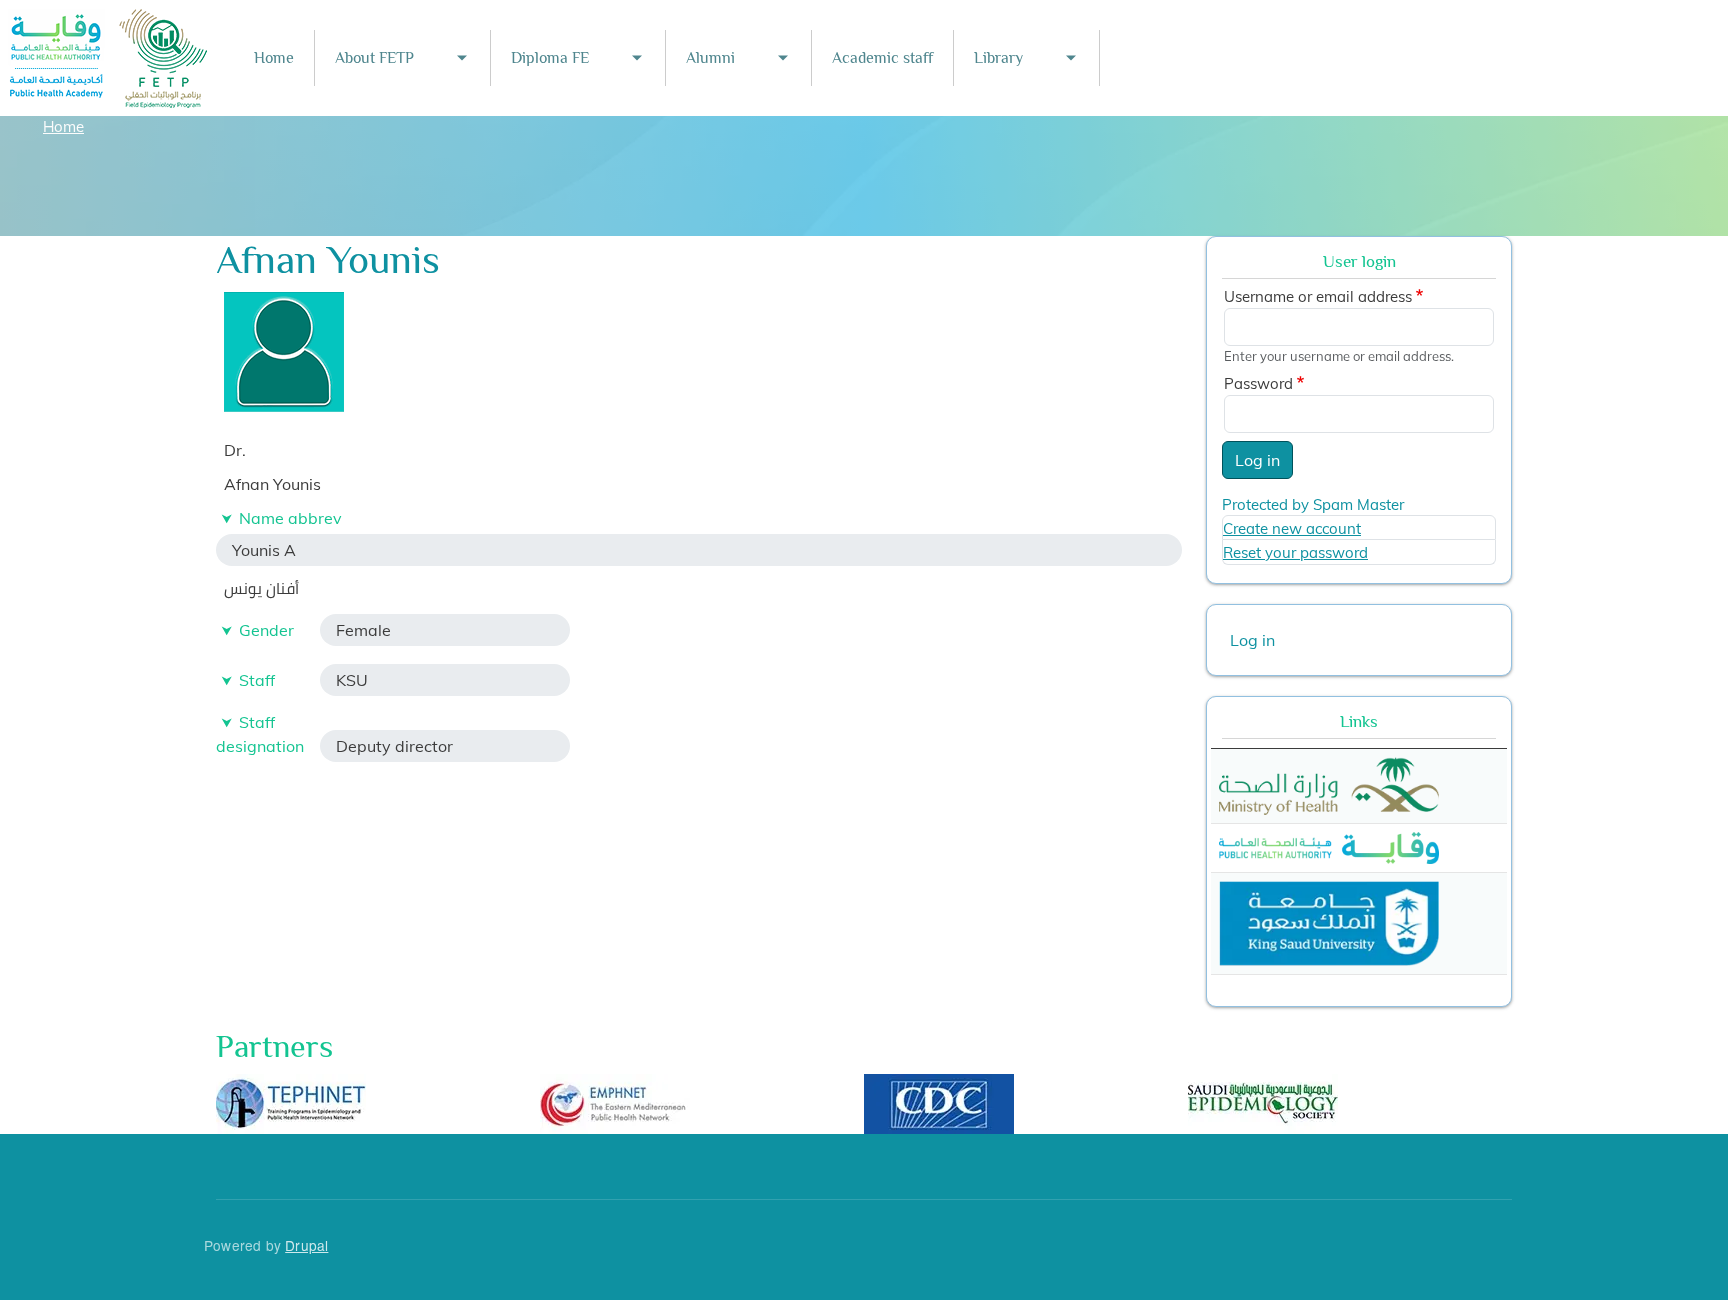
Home (274, 58)
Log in (1257, 460)
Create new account (1292, 528)
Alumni (710, 58)
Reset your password (1295, 552)
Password (1258, 383)
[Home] (109, 22)
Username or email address (1318, 296)
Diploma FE (550, 58)
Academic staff (882, 58)
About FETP (374, 58)
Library (998, 58)
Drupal (306, 1245)
